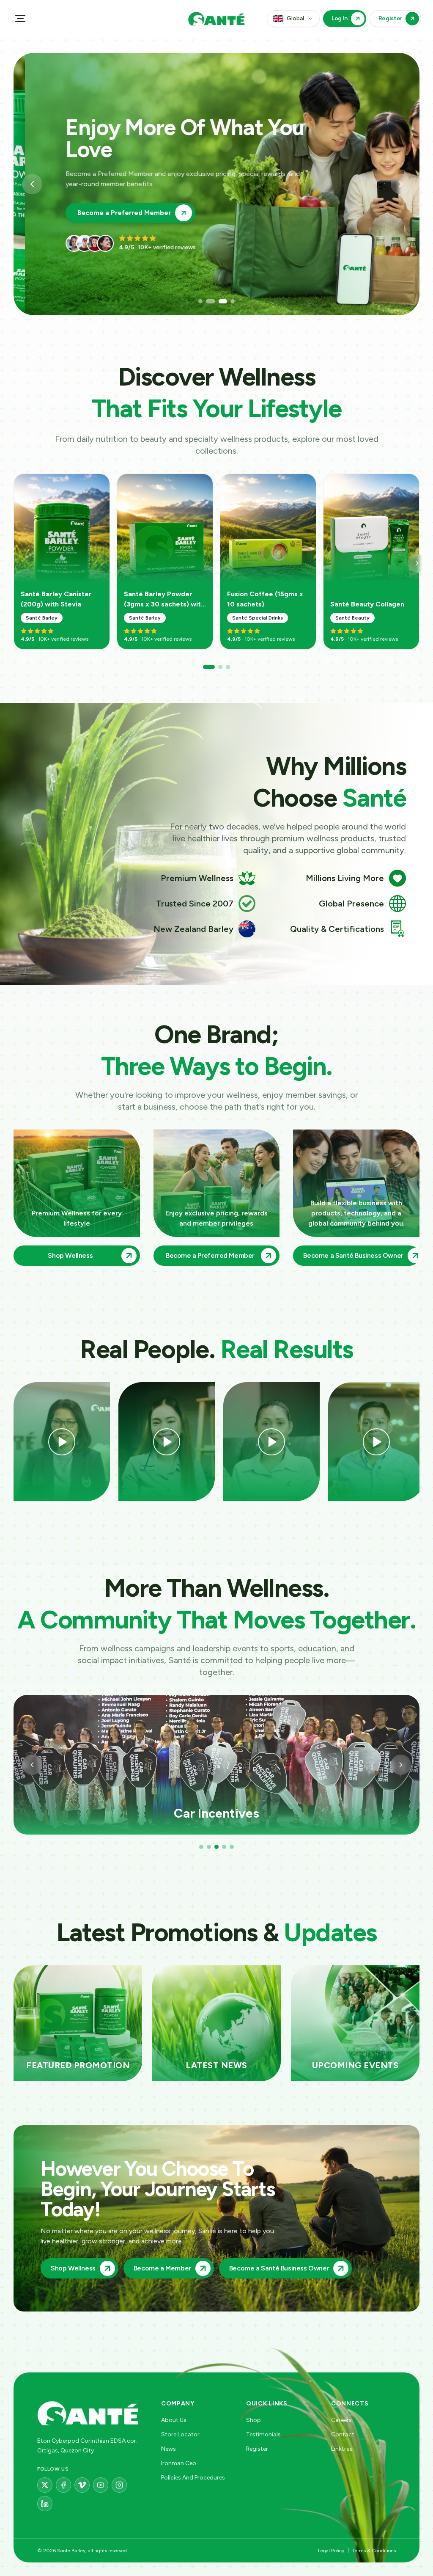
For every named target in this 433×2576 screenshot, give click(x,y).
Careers (341, 2420)
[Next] (417, 563)
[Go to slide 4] (228, 301)
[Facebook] (63, 2485)
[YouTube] (101, 2485)
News (169, 2449)
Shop (253, 2420)
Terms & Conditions (374, 2551)
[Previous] (32, 1765)
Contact (343, 2434)
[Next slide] (401, 184)
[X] (45, 2485)
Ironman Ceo (179, 2463)
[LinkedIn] (45, 2504)
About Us (174, 2420)
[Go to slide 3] (216, 301)
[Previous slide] (32, 184)
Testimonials (263, 2434)
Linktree (342, 2449)
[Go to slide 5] (232, 1847)
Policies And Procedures (193, 2478)
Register (257, 2449)
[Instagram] (119, 2485)
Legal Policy (331, 2551)
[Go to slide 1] (200, 301)
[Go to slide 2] (208, 301)
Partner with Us (91, 202)
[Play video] (62, 1442)
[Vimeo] (82, 2485)
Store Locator (180, 2434)
